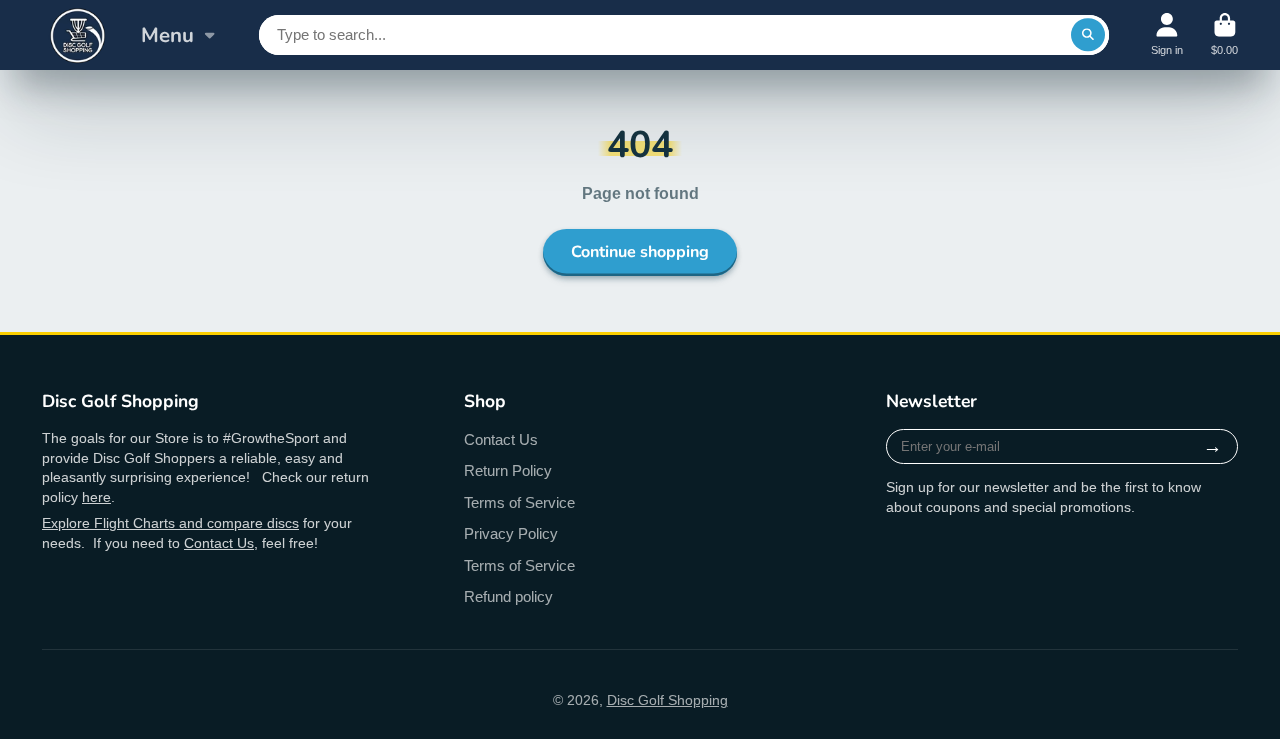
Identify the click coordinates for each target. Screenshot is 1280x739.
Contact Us (219, 543)
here (96, 497)
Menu (167, 35)
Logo (77, 35)
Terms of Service (519, 502)
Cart (1224, 34)
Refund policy (508, 596)
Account (1167, 34)
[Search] (1088, 35)
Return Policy (508, 470)
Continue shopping (640, 252)
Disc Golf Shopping (667, 700)
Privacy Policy (511, 533)
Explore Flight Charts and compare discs (170, 523)
